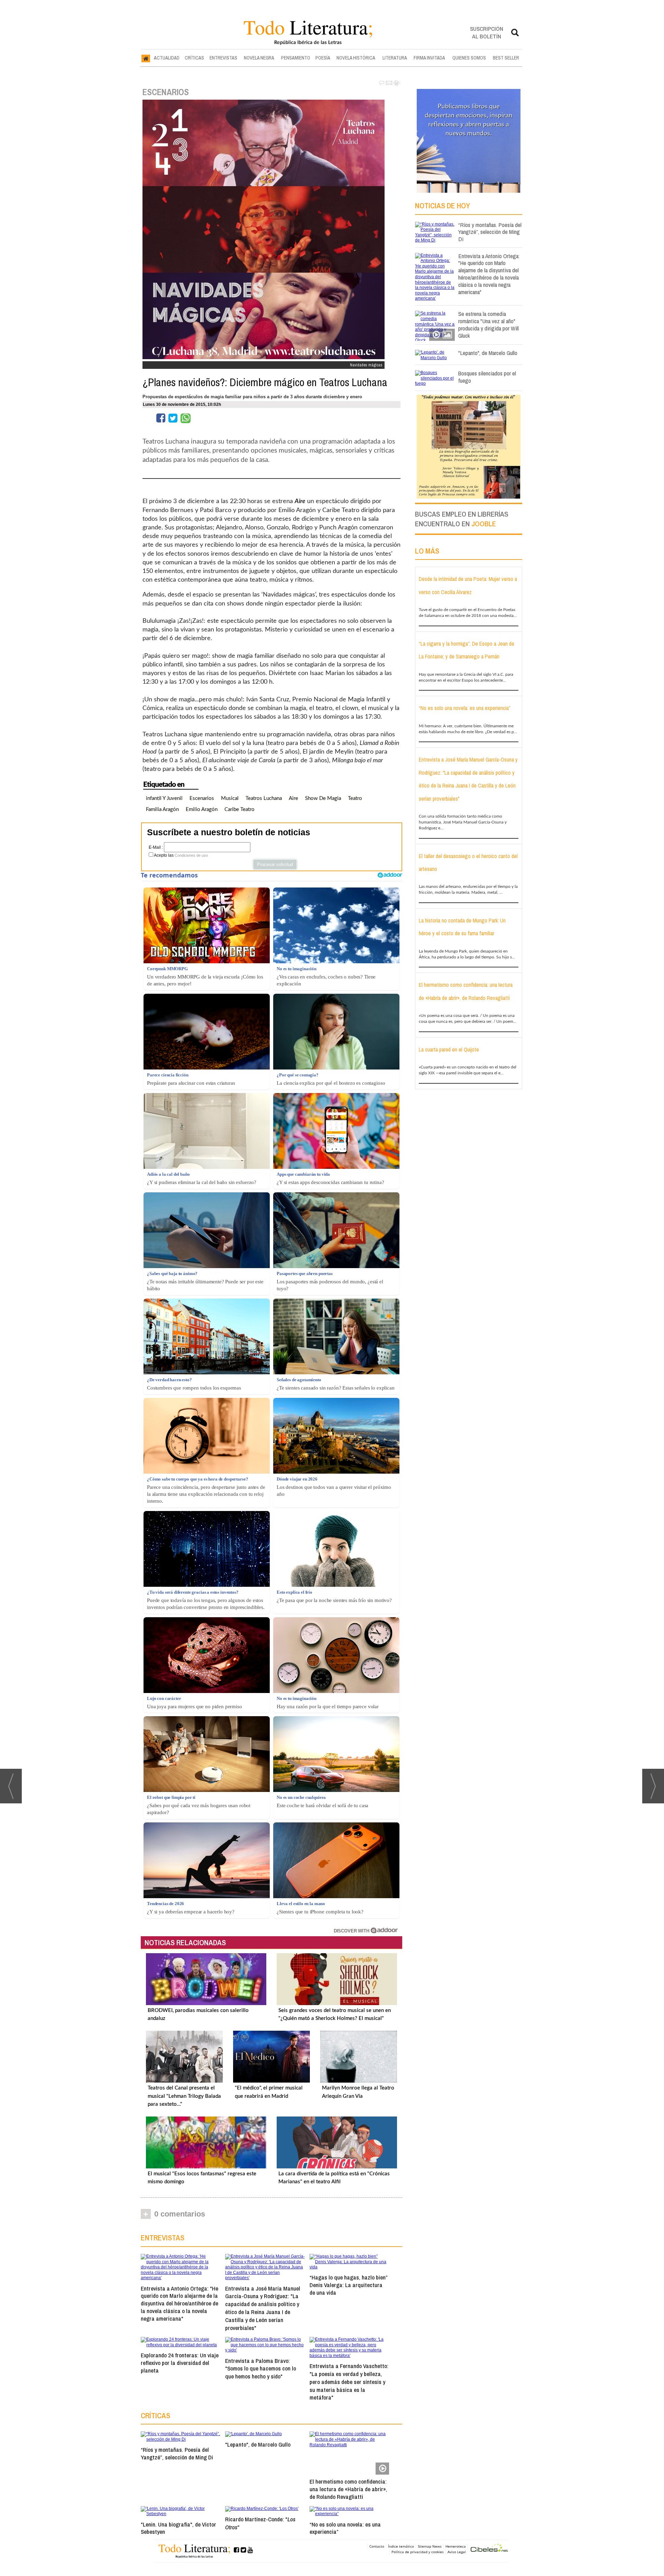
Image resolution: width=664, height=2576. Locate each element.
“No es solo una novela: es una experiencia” (345, 2528)
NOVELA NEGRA (259, 58)
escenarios (202, 798)
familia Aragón (162, 809)
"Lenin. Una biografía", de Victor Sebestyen (178, 2528)
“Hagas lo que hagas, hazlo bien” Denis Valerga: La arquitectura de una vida (348, 2285)
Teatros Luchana (264, 798)
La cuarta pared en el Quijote (449, 1049)
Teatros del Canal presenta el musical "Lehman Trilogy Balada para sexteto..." (184, 2096)
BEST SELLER (506, 58)
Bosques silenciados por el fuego (487, 377)
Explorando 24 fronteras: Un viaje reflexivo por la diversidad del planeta (180, 2363)
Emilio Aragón (202, 809)
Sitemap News (430, 2546)
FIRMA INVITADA (429, 58)
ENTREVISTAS (223, 58)
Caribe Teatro (239, 809)
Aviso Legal (457, 2552)
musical (230, 798)
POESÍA (323, 58)
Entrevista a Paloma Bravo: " (261, 2369)
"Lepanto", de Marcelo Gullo (258, 2444)
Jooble (484, 524)
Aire (293, 798)
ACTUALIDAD (167, 58)
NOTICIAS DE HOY (442, 206)
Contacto (377, 2546)
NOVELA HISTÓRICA (356, 58)
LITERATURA (395, 58)
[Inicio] (146, 58)
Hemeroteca (456, 2546)
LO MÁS (427, 551)
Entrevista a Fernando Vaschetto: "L (349, 2382)
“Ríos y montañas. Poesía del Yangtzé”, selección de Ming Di (177, 2453)
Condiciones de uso (191, 855)
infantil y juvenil (164, 798)
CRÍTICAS (194, 58)
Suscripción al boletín (487, 32)
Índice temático (401, 2546)
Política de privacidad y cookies (418, 2552)
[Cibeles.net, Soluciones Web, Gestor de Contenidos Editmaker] (489, 2549)
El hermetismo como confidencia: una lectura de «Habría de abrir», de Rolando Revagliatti (348, 2489)
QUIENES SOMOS (469, 58)
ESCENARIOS (166, 92)
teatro (355, 798)
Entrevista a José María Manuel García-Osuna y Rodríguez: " (263, 2308)
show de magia (323, 798)
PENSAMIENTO (296, 58)
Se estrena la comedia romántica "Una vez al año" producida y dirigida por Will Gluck (488, 324)
